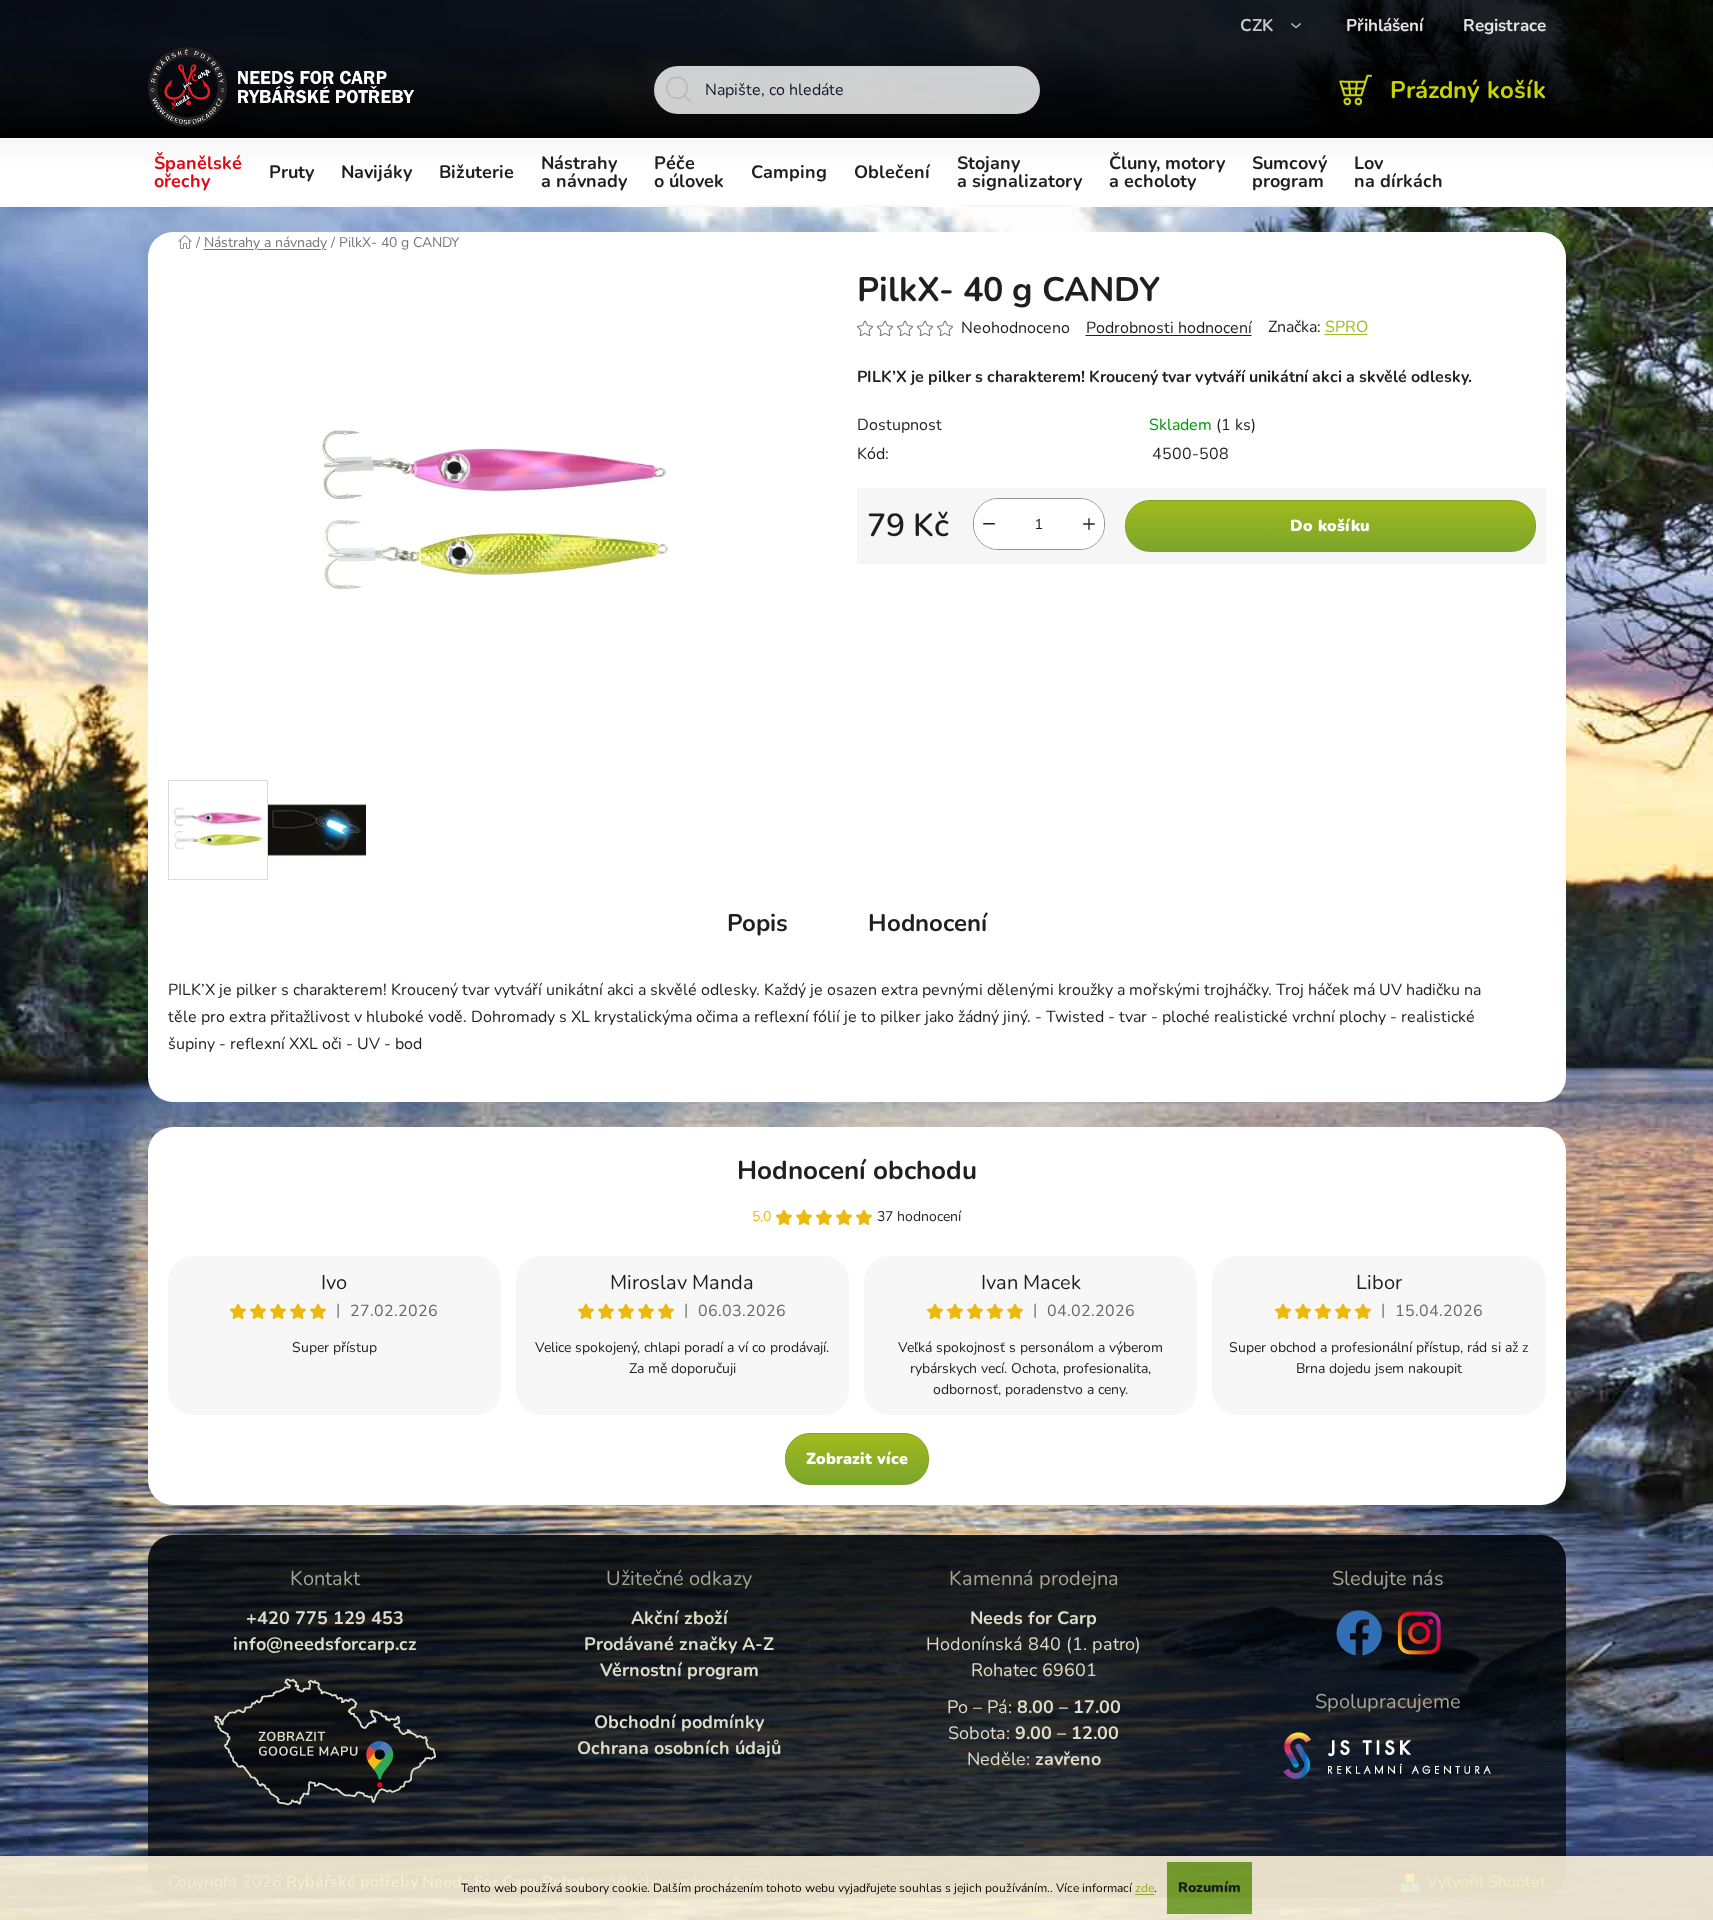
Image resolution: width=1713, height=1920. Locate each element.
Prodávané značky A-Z (679, 1644)
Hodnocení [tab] (927, 923)
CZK (1259, 25)
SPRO (1346, 327)
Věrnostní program (679, 1670)
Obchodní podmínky (679, 1722)
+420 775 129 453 (325, 1618)
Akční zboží (679, 1618)
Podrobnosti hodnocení (1169, 328)
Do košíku (1330, 526)
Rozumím (1209, 1887)
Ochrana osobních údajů (679, 1748)
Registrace (1504, 25)
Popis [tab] (757, 923)
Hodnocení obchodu (857, 1170)
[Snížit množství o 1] (989, 524)
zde (1144, 1888)
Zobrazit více (857, 1459)
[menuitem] (201, 173)
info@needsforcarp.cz (325, 1644)
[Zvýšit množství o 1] (1089, 524)
